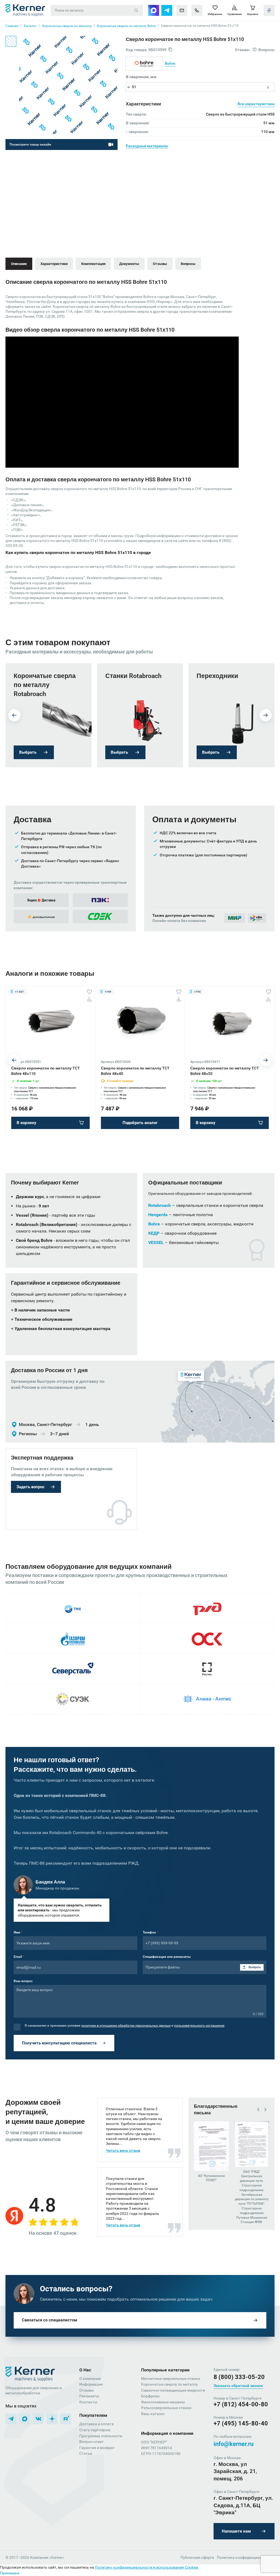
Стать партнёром (95, 2430)
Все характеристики (256, 104)
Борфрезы (150, 2396)
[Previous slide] (14, 715)
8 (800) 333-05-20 (239, 2377)
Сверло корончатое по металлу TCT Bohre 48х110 (46, 1071)
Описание (19, 264)
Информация (91, 2384)
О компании (90, 2378)
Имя (18, 1932)
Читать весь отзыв (123, 2150)
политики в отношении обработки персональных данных (126, 2026)
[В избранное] (89, 992)
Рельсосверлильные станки (166, 2408)
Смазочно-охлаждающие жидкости (173, 2390)
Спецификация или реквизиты (167, 1957)
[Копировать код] (170, 50)
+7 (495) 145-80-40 (241, 2423)
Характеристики (54, 264)
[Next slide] (266, 715)
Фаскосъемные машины (163, 2402)
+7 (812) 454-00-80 (241, 2404)
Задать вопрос (30, 1487)
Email (19, 1957)
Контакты (88, 2402)
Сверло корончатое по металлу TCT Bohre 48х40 (135, 1071)
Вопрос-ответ (91, 2442)
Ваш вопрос (23, 1981)
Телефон (150, 1932)
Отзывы (160, 264)
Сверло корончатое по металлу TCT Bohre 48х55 (225, 1071)
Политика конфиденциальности (246, 2557)
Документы (129, 264)
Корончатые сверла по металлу (170, 2384)
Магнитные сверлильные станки (170, 2378)
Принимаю (10, 2573)
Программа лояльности (101, 2436)
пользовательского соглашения (199, 2026)
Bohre (170, 63)
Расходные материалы (147, 146)
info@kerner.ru (234, 2444)
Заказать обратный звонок (238, 2386)
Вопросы (188, 264)
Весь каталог (153, 2414)
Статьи (86, 2453)
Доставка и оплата (97, 2424)
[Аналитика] (89, 999)
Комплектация (93, 264)
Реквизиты (89, 2396)
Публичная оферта (197, 2557)
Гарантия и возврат (97, 2448)
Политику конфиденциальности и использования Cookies (147, 2567)
